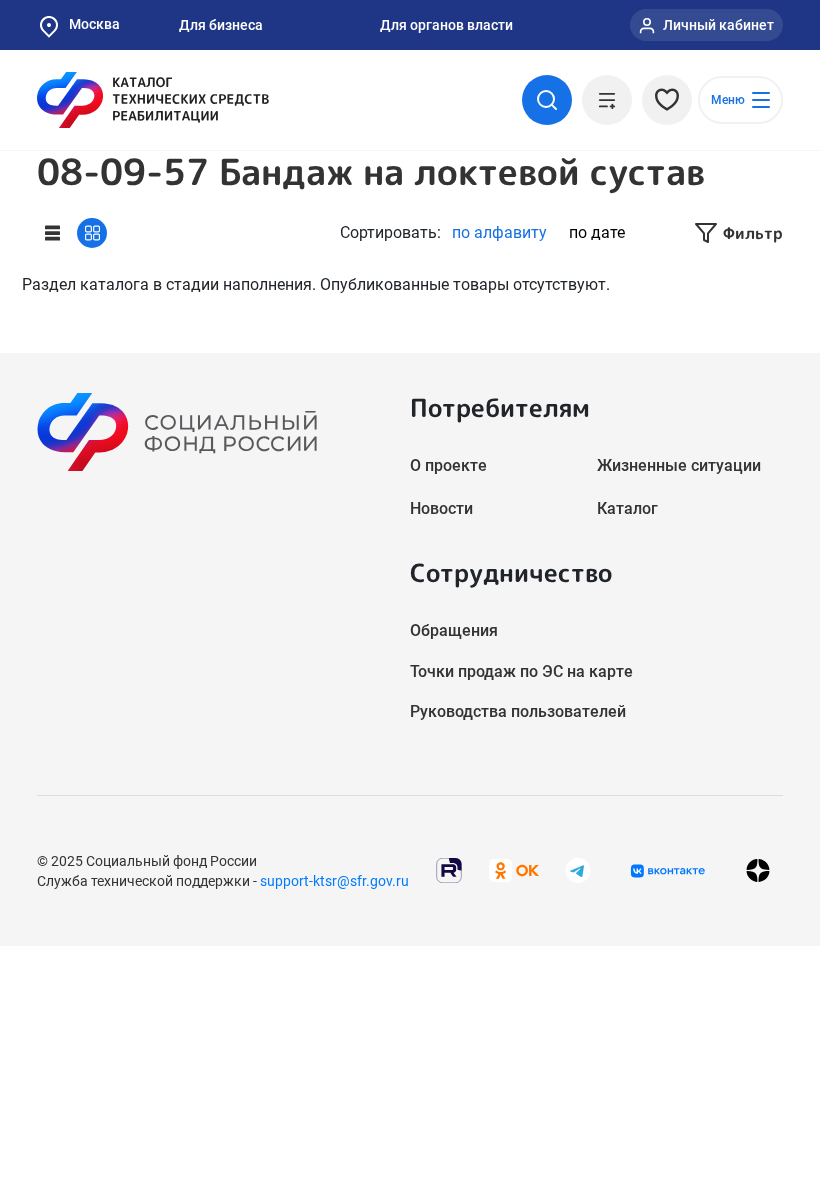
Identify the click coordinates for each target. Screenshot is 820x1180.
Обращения (454, 630)
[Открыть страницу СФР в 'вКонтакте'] (668, 871)
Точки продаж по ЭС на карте (521, 671)
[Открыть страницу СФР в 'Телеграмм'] (578, 869)
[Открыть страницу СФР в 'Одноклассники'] (514, 869)
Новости (441, 508)
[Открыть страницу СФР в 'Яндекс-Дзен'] (758, 870)
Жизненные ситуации (679, 465)
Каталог (627, 508)
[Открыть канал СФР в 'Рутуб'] (449, 869)
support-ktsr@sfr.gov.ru (334, 881)
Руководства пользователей (518, 711)
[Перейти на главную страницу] (153, 100)
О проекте (448, 465)
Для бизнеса (221, 25)
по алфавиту (499, 232)
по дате (597, 232)
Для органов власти (446, 25)
